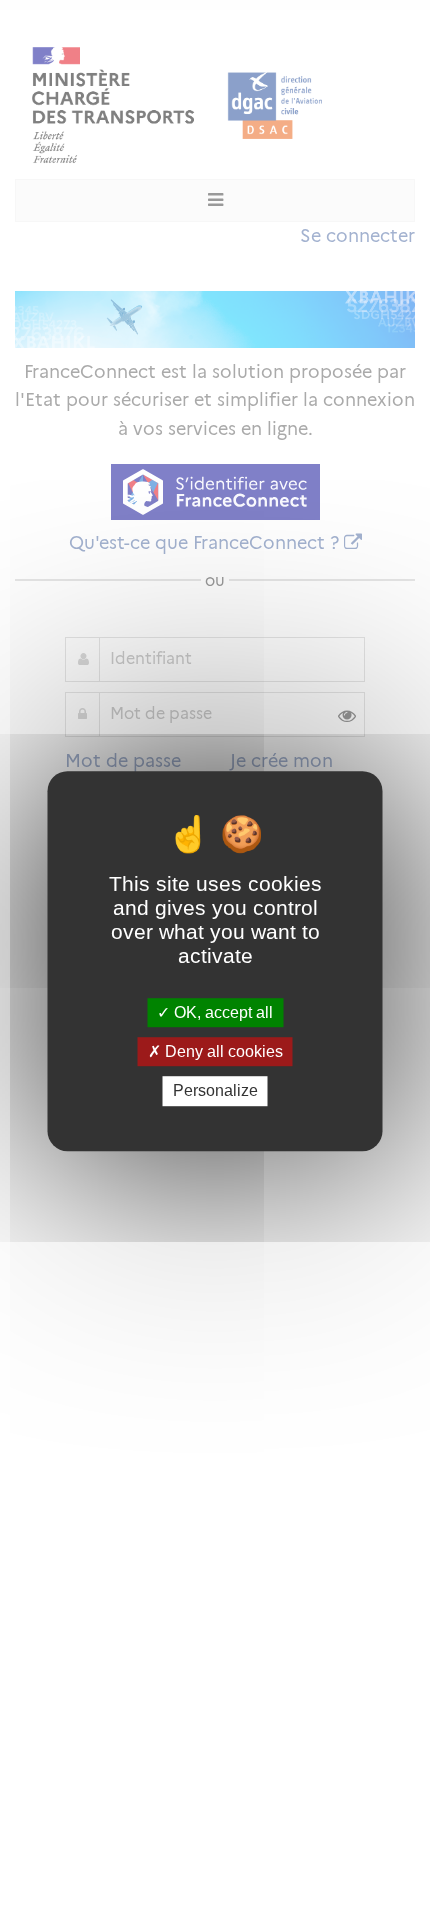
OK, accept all (221, 1012)
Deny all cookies (222, 1051)
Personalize (215, 1091)
